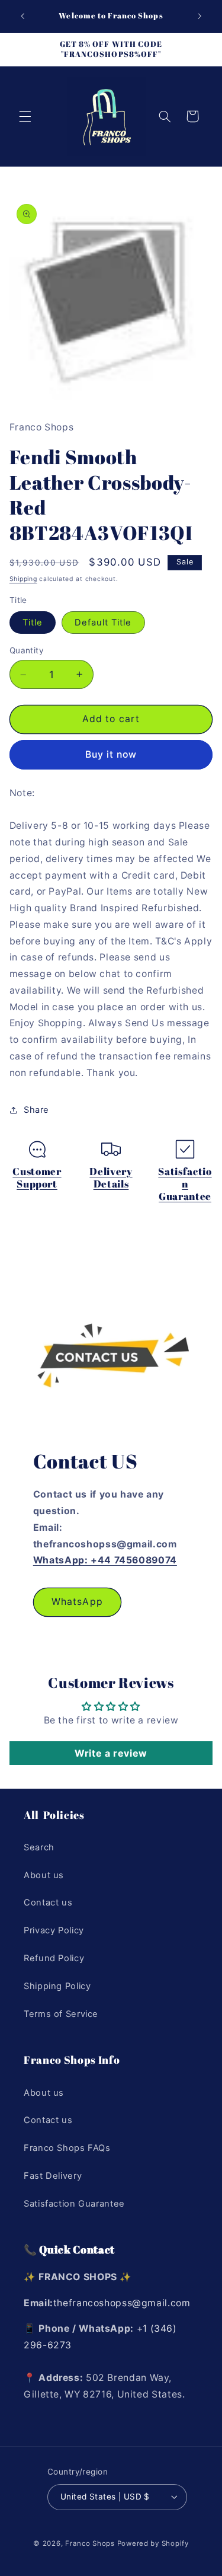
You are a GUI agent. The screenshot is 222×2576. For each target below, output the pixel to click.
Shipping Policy (57, 1986)
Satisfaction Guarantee (185, 1184)
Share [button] (36, 1110)
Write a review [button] (111, 1753)
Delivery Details (111, 1178)
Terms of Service (61, 2014)
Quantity (27, 650)
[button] (25, 116)
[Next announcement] (200, 16)
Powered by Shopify (153, 2543)
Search (39, 1847)
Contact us (48, 1903)
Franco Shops (90, 2543)
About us (44, 1875)
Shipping (23, 579)
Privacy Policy (54, 1930)
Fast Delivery (53, 2176)
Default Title (103, 623)
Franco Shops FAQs (67, 2148)
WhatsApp (77, 1602)
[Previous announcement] (22, 16)
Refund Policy (54, 1958)
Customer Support (37, 1178)
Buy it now (111, 754)
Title (33, 623)
